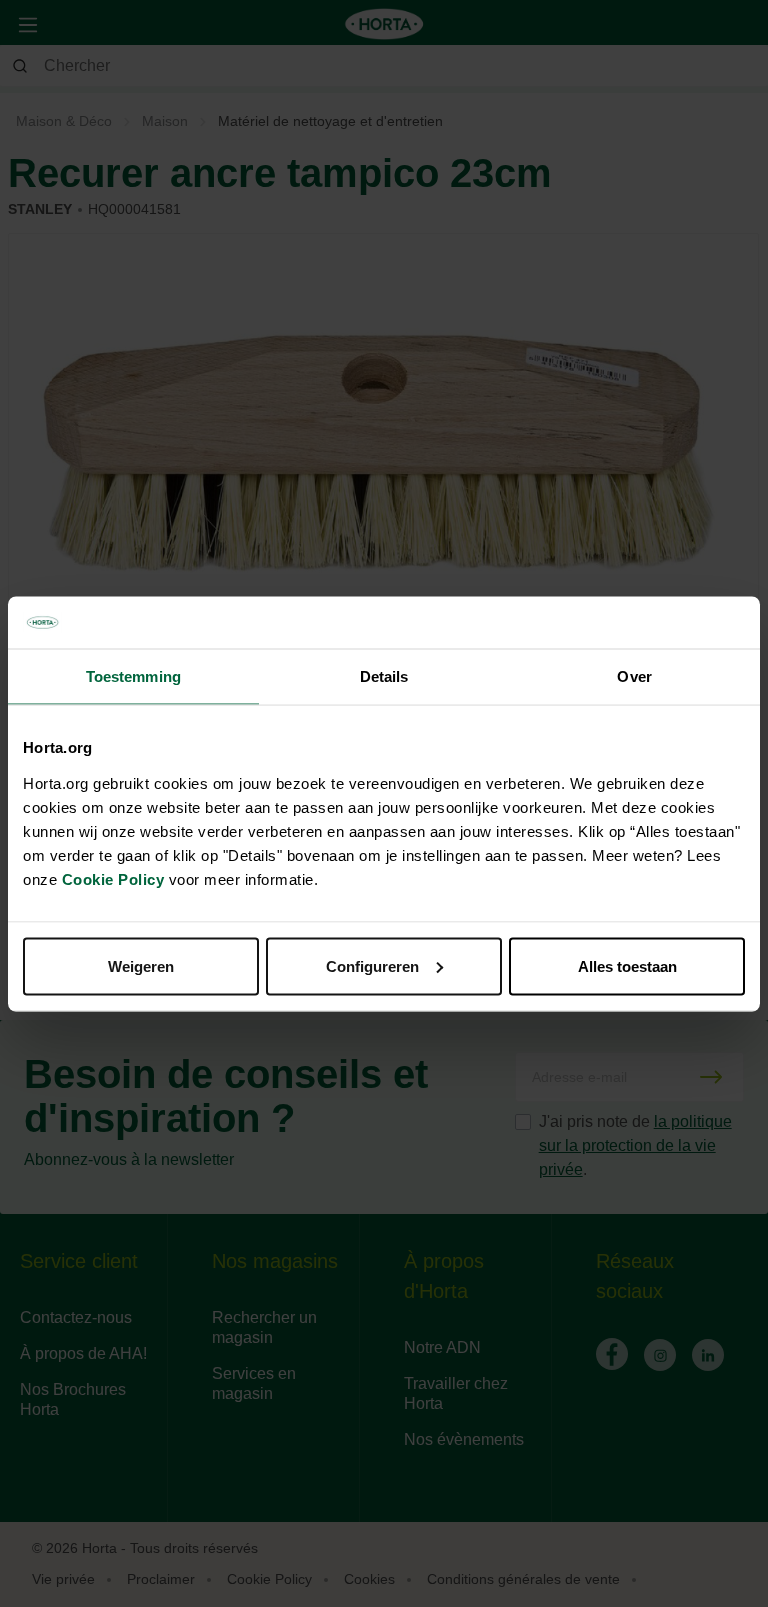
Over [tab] (634, 676)
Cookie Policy (113, 878)
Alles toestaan (627, 965)
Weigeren (141, 965)
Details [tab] (384, 676)
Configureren (372, 965)
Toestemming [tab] (133, 676)
